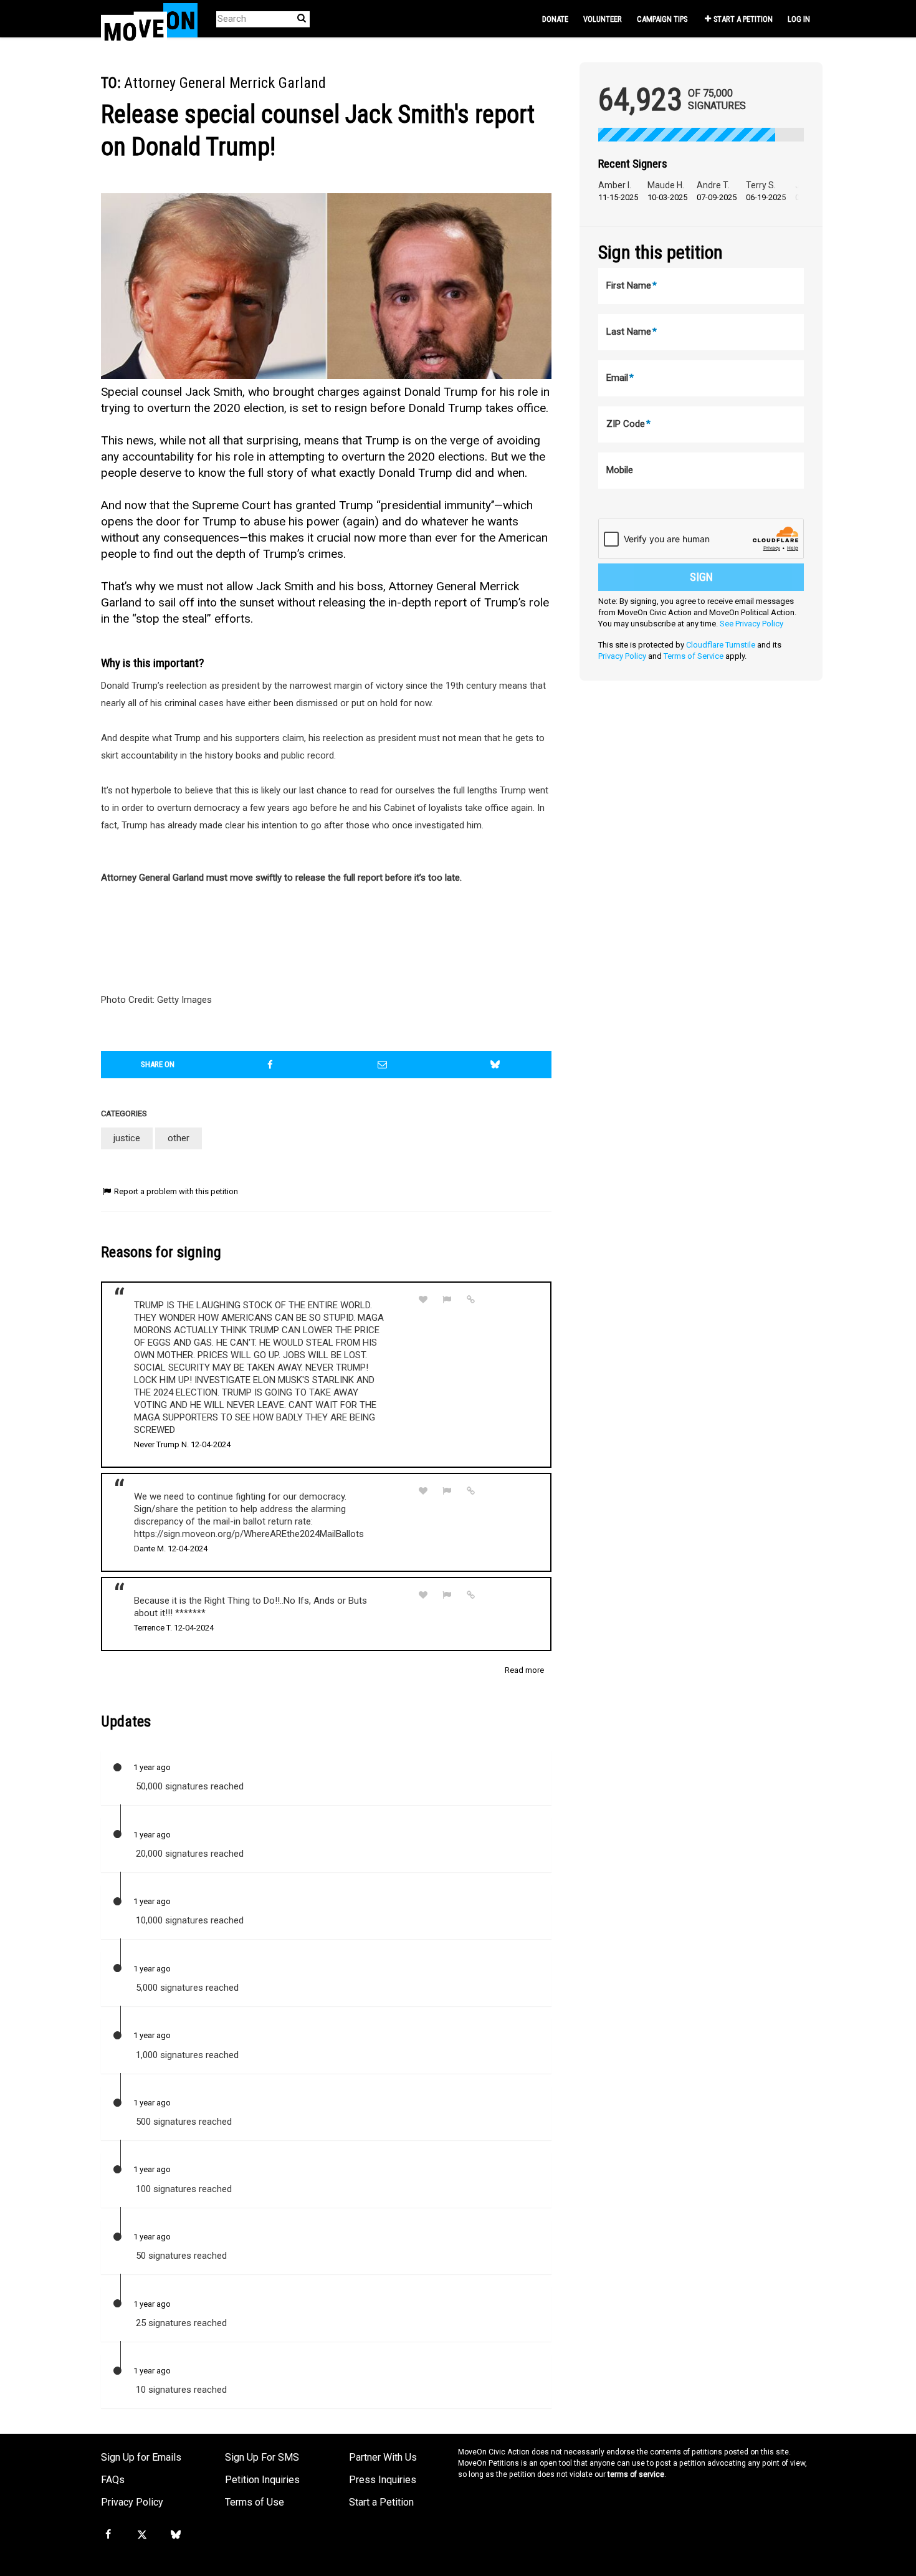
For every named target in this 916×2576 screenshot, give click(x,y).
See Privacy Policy (751, 624)
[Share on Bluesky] (495, 1065)
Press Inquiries (383, 2480)
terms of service (636, 2474)
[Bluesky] (176, 2535)
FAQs (113, 2480)
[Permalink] (471, 1300)
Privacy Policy (622, 656)
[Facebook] (108, 2535)
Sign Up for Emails (141, 2457)
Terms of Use (255, 2502)
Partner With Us (383, 2457)
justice (127, 1138)
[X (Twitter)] (141, 2535)
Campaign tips (662, 19)
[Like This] (423, 1300)
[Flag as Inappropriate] (447, 1300)
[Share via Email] (383, 1065)
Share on (158, 1064)
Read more (524, 1670)
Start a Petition (743, 19)
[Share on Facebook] (270, 1065)
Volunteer (603, 19)
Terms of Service (694, 656)
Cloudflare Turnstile (721, 645)
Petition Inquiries (262, 2480)
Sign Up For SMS (262, 2457)
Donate (555, 19)
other (179, 1138)
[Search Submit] (302, 18)
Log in (799, 19)
